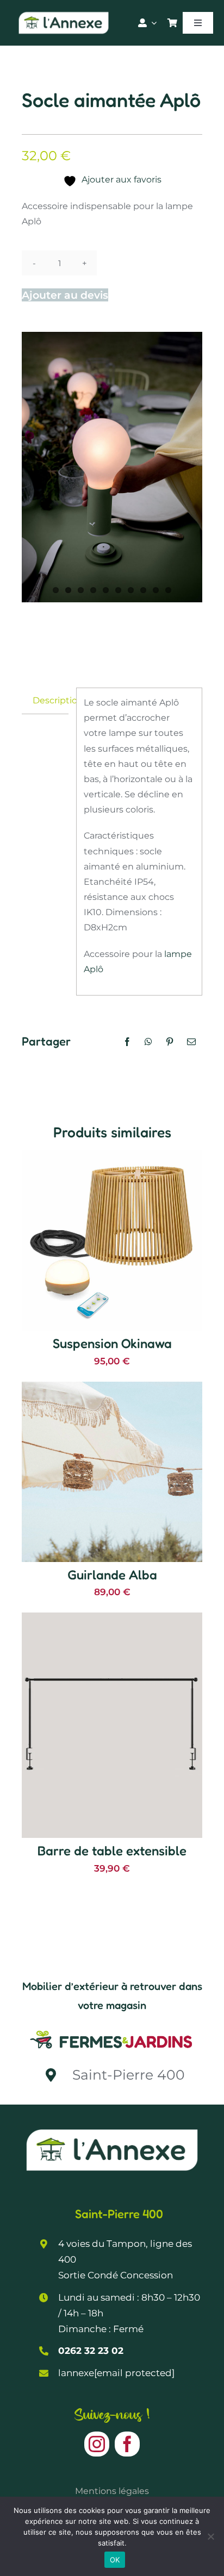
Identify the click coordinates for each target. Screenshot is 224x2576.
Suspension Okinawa (112, 1343)
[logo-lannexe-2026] (64, 14)
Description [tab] (51, 700)
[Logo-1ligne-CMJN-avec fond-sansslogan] (112, 2030)
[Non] (210, 2536)
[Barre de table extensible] (112, 1620)
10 (168, 590)
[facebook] (127, 2444)
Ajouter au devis (65, 295)
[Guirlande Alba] (112, 1389)
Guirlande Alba (112, 1575)
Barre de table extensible (112, 1851)
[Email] (191, 1042)
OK (115, 2560)
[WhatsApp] (148, 1042)
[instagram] (97, 2444)
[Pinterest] (170, 1042)
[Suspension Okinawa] (112, 1158)
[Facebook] (127, 1042)
